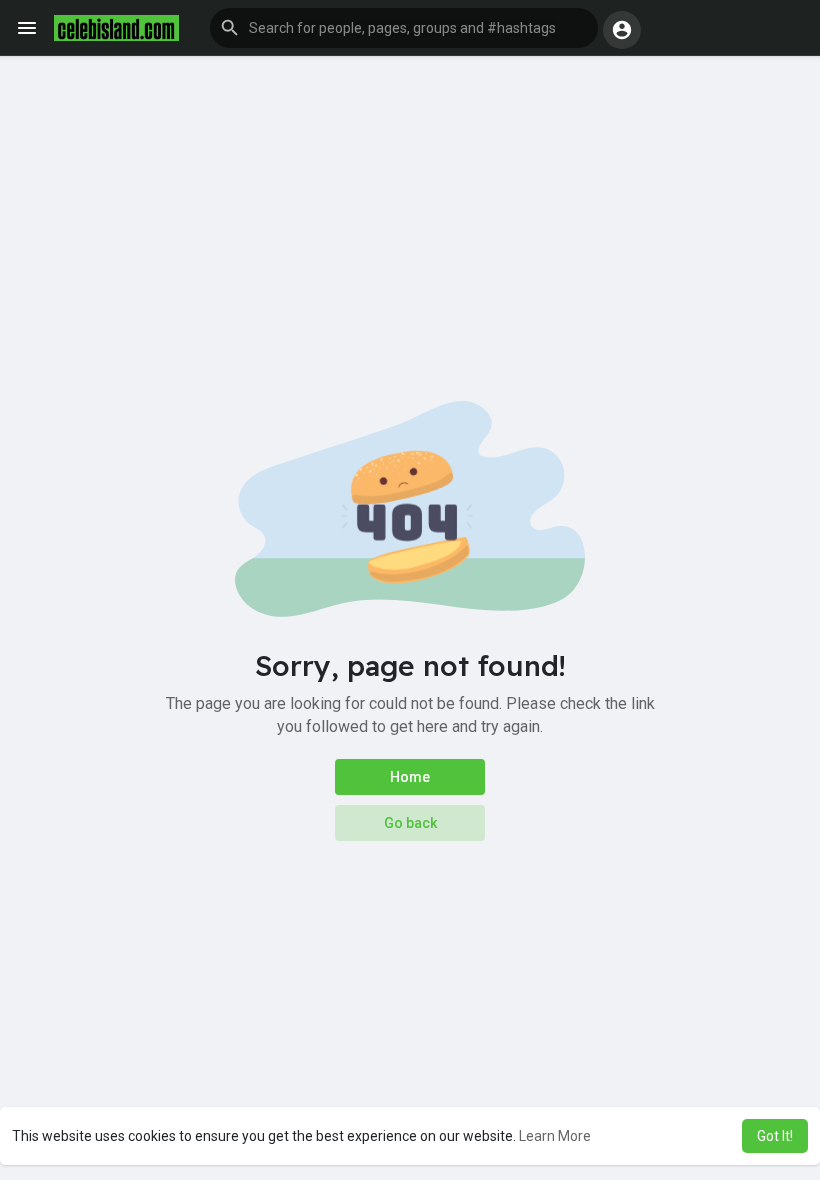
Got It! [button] (775, 1136)
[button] (404, 28)
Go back (410, 823)
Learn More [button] (555, 1136)
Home (410, 777)
